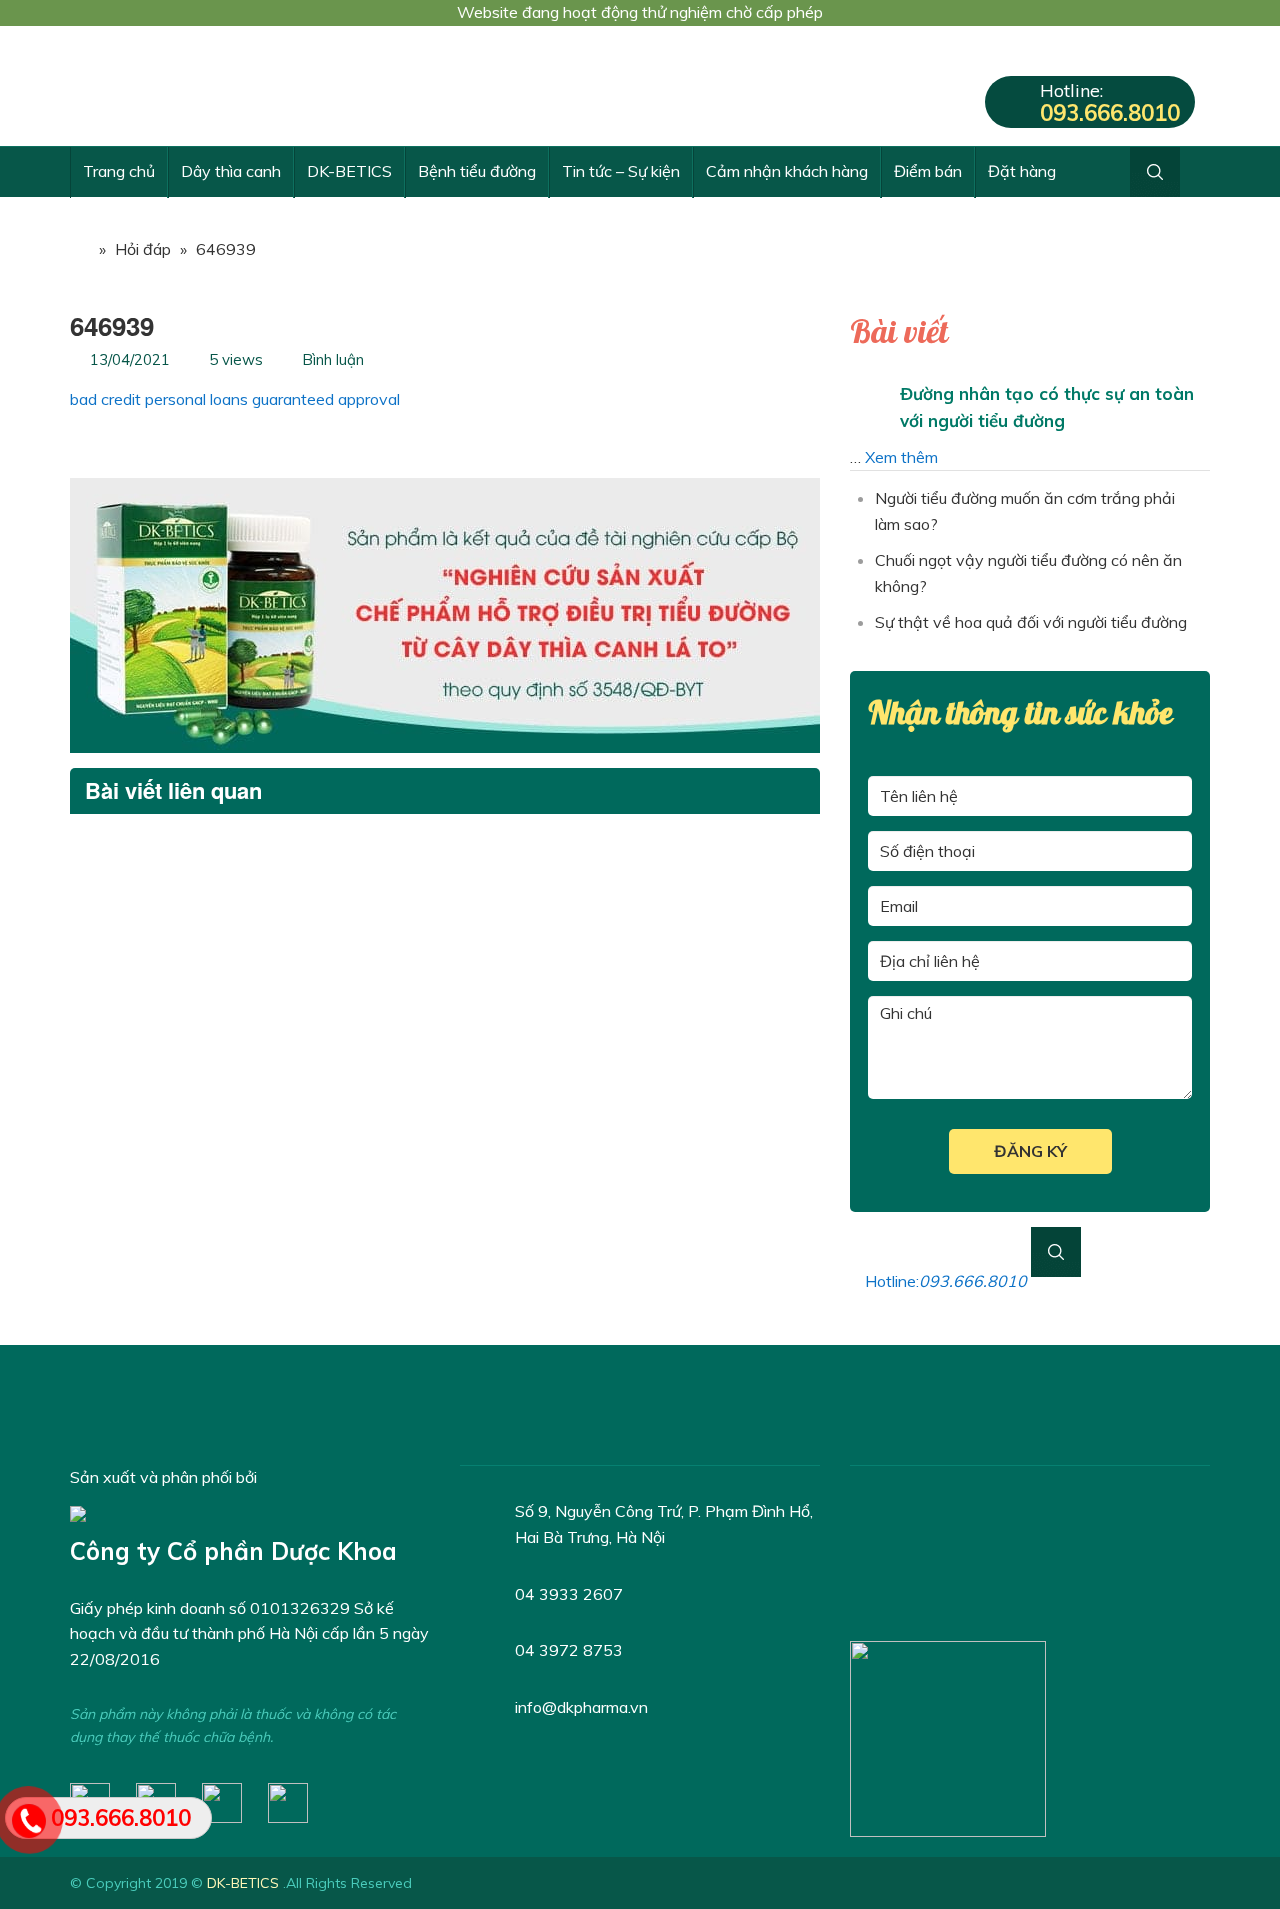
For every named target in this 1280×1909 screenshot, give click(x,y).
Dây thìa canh (231, 171)
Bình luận (333, 359)
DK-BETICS (349, 171)
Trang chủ (119, 171)
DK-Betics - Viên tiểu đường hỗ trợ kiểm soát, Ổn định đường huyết (220, 86)
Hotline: (1110, 103)
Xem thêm (901, 457)
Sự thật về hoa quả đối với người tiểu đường (1031, 622)
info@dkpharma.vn (581, 1707)
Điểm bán (928, 171)
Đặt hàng (1022, 171)
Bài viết (899, 333)
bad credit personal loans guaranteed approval (235, 399)
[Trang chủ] (80, 249)
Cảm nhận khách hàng (787, 171)
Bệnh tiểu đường (477, 171)
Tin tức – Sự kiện (621, 171)
